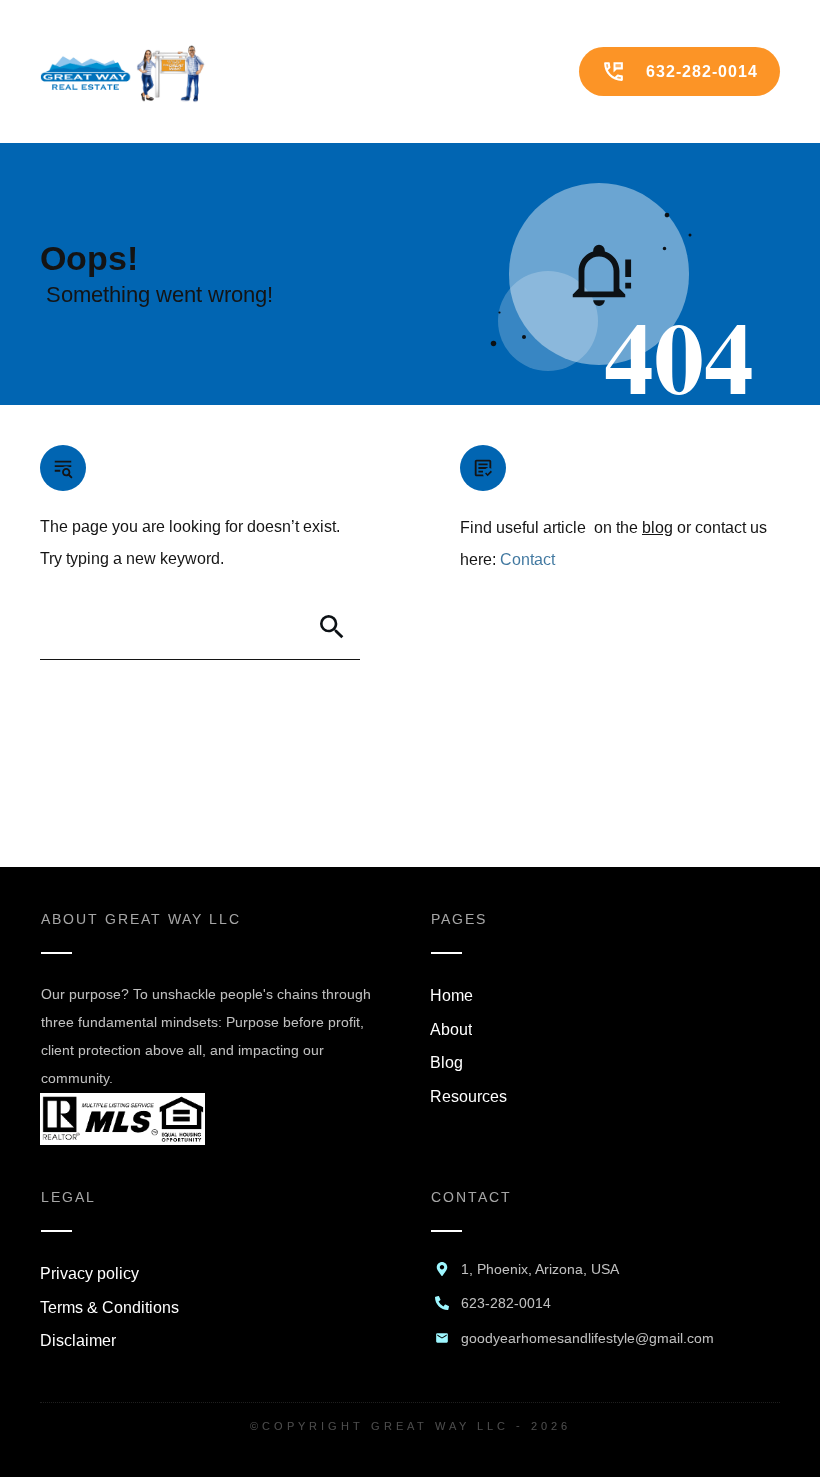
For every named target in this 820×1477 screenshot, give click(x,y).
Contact (527, 559)
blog (657, 527)
